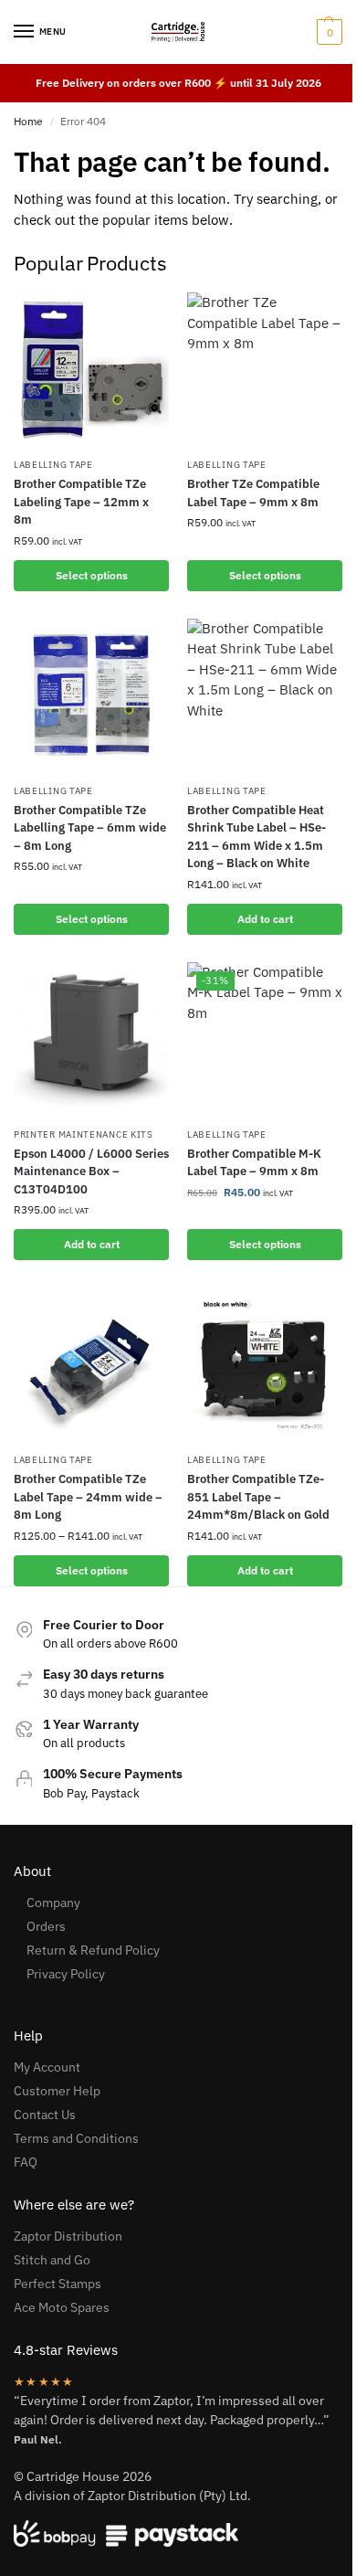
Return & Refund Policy (93, 1950)
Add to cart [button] (265, 919)
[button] (327, 32)
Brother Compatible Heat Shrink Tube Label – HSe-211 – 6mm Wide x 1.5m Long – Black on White (257, 837)
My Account (47, 2067)
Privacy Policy (66, 1974)
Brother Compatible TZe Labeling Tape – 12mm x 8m (81, 502)
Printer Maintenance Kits (84, 1134)
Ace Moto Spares (62, 2307)
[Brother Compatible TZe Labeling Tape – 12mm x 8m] (91, 370)
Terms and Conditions (76, 2138)
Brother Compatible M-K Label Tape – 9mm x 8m (254, 1163)
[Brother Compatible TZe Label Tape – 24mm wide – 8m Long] (91, 1365)
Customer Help (57, 2091)
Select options (92, 575)
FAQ (26, 2162)
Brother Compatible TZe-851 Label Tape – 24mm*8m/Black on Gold (258, 1497)
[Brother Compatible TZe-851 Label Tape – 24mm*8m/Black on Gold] (265, 1365)
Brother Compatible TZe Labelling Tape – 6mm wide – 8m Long (90, 828)
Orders (46, 1926)
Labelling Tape (53, 465)
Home (28, 121)
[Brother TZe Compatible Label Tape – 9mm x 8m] (265, 370)
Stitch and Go (52, 2260)
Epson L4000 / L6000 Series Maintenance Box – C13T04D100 (91, 1171)
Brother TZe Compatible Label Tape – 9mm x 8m (253, 493)
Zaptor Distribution (68, 2236)
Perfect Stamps (58, 2284)
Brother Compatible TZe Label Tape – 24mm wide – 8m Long (88, 1497)
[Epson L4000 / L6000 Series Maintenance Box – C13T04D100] (91, 1040)
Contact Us (45, 2115)
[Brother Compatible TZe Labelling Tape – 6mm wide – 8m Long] (91, 696)
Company (53, 1903)
